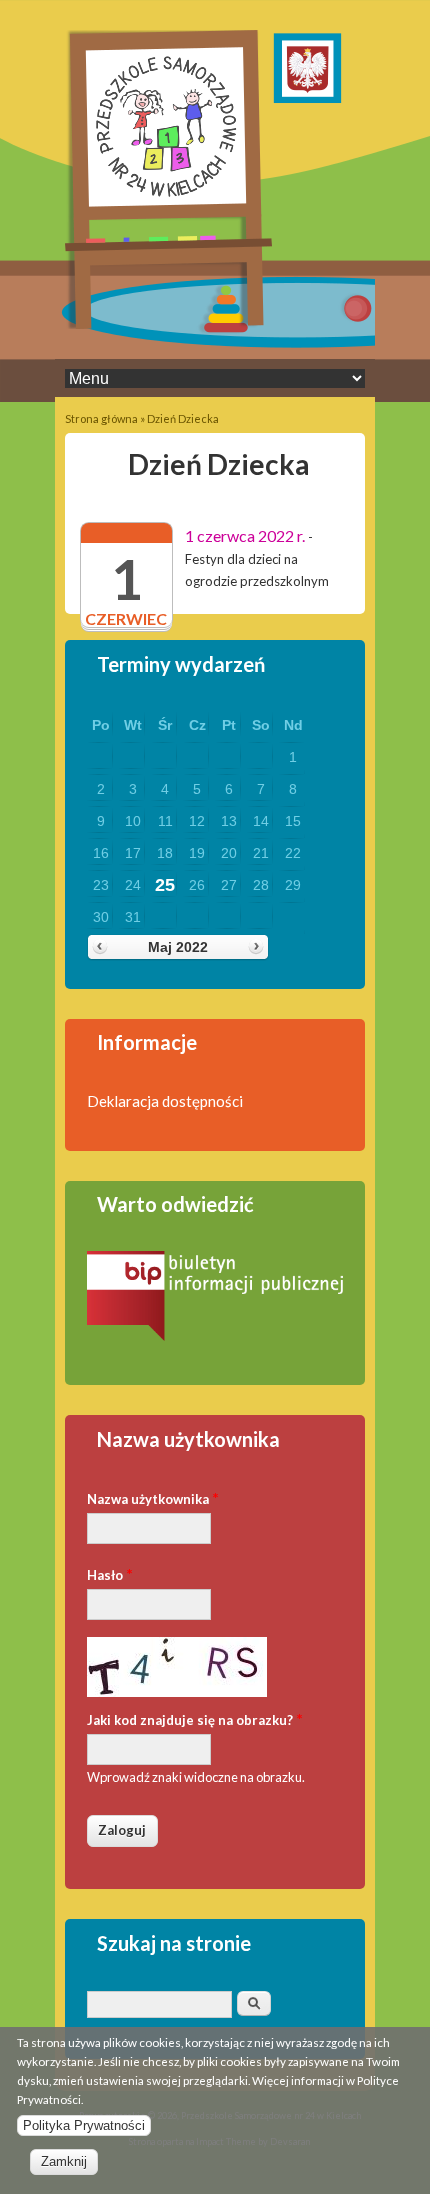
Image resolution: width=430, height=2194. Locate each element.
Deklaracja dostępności (165, 1101)
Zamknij (64, 2161)
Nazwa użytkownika (153, 1497)
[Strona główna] (168, 324)
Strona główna (101, 418)
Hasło (110, 1573)
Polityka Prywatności (84, 2125)
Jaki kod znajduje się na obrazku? (195, 1718)
